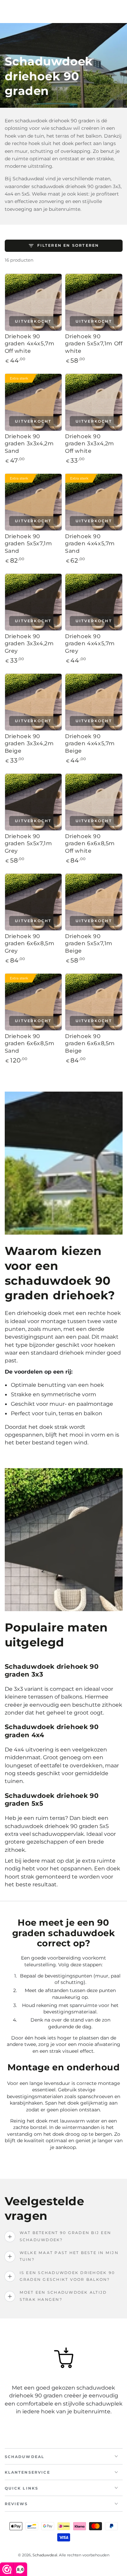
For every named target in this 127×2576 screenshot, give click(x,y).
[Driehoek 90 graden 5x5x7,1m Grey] (34, 802)
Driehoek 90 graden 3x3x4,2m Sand (29, 443)
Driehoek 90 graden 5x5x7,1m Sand (28, 543)
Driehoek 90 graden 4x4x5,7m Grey (90, 643)
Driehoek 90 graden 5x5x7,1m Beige (89, 943)
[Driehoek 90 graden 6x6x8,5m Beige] (94, 1002)
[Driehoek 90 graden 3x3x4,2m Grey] (34, 602)
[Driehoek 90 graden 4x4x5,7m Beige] (94, 702)
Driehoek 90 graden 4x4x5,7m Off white (30, 343)
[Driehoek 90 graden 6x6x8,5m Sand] (34, 1002)
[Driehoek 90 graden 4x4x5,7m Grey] (94, 602)
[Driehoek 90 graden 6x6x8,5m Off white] (94, 802)
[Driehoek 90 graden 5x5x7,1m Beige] (94, 902)
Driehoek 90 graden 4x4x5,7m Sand (90, 543)
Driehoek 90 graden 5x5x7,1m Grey (28, 843)
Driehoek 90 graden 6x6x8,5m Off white (90, 843)
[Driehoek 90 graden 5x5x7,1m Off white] (94, 302)
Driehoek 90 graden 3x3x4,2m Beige (29, 743)
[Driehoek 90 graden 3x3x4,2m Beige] (34, 702)
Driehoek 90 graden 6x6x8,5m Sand (30, 1043)
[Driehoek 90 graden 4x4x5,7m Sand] (94, 502)
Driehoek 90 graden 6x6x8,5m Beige (90, 1043)
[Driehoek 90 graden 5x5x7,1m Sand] (34, 502)
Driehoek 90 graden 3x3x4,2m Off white (90, 443)
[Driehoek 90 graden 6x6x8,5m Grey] (34, 902)
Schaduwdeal (45, 2555)
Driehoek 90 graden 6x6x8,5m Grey (30, 943)
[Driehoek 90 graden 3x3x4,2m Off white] (94, 402)
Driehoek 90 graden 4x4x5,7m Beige (90, 743)
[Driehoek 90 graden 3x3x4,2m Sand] (34, 402)
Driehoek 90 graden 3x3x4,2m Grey (29, 643)
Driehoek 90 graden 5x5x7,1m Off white (94, 343)
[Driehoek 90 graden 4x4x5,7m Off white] (34, 302)
